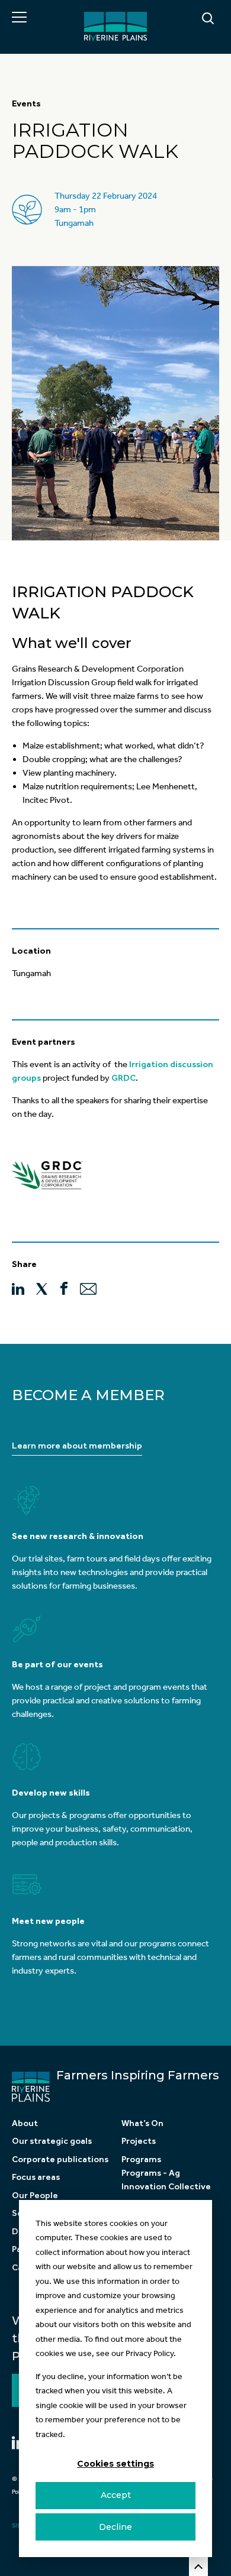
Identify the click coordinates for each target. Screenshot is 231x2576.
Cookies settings (115, 2464)
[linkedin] (18, 1288)
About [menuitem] (25, 2123)
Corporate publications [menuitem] (60, 2159)
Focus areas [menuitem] (36, 2177)
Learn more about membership (77, 1446)
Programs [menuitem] (141, 2159)
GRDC (123, 1078)
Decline (115, 2527)
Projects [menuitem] (139, 2141)
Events (26, 103)
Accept (116, 2495)
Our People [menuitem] (35, 2195)
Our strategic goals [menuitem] (52, 2141)
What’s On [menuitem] (142, 2123)
